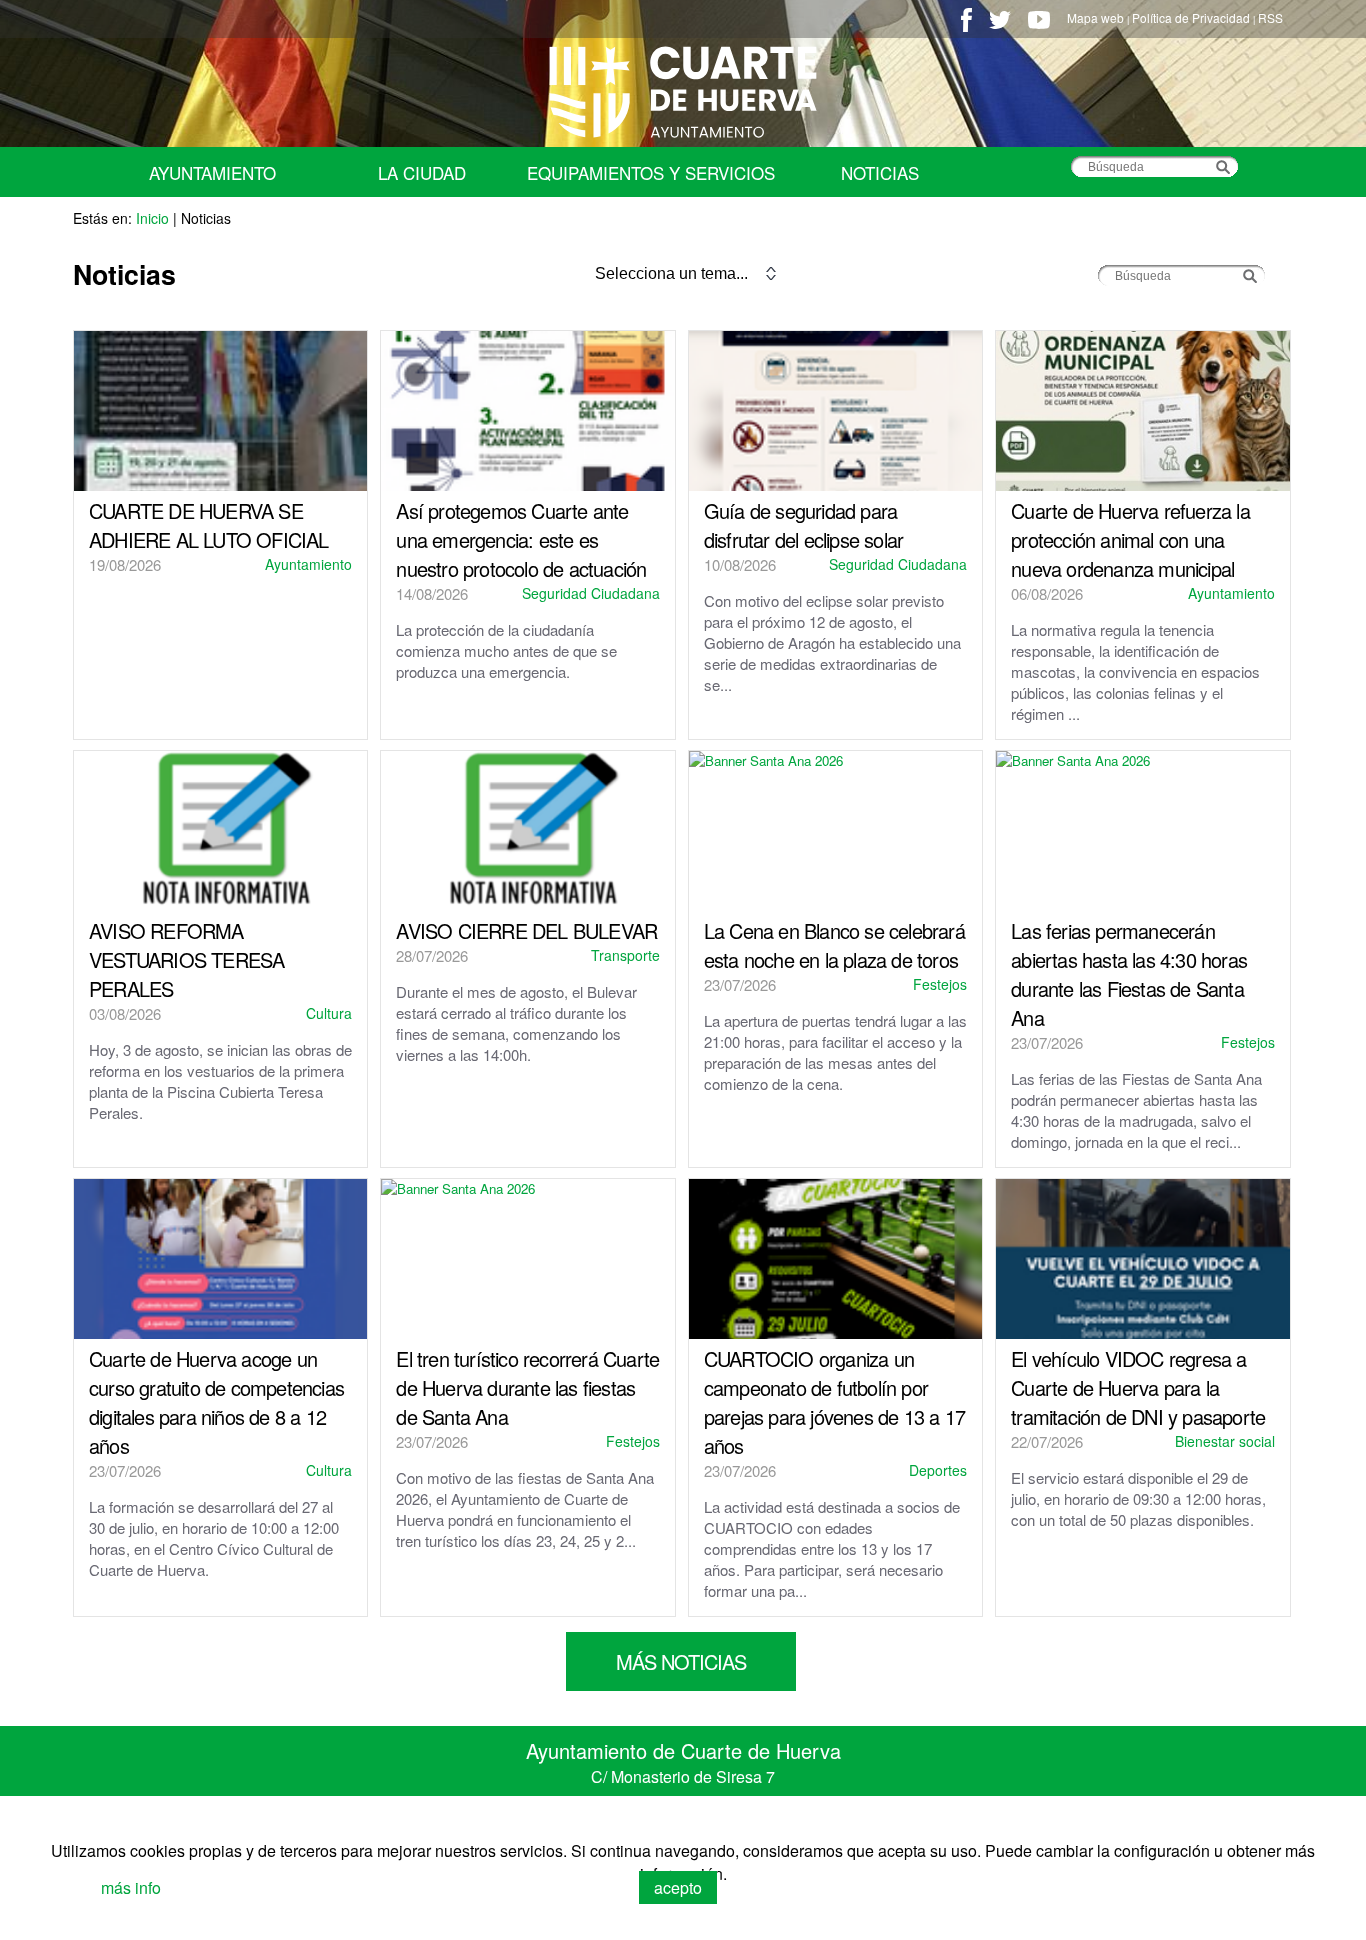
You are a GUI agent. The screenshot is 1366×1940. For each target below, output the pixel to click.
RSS (1270, 17)
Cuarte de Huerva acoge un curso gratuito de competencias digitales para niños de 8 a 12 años (216, 1402)
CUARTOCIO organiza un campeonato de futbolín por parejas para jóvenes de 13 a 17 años (834, 1402)
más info (131, 1887)
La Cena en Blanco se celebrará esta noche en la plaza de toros (834, 945)
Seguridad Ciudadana (591, 593)
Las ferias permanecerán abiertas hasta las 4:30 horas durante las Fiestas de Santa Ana (1129, 974)
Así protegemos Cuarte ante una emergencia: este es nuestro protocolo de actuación (521, 539)
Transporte (625, 955)
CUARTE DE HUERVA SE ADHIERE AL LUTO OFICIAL (209, 525)
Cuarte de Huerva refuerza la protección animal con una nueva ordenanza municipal (1130, 539)
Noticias (880, 172)
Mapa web (1095, 17)
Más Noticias (681, 1661)
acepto (678, 1887)
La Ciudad (422, 172)
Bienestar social (1225, 1441)
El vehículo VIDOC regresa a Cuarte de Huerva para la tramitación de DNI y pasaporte (1138, 1387)
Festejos (940, 984)
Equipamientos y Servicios (651, 172)
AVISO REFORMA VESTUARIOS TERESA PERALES (186, 959)
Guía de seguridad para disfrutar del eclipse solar (803, 525)
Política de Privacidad (1191, 17)
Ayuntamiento (212, 172)
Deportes (938, 1470)
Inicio (152, 218)
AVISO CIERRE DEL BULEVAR (526, 930)
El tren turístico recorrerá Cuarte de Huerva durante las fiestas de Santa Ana (527, 1387)
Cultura (329, 1013)
